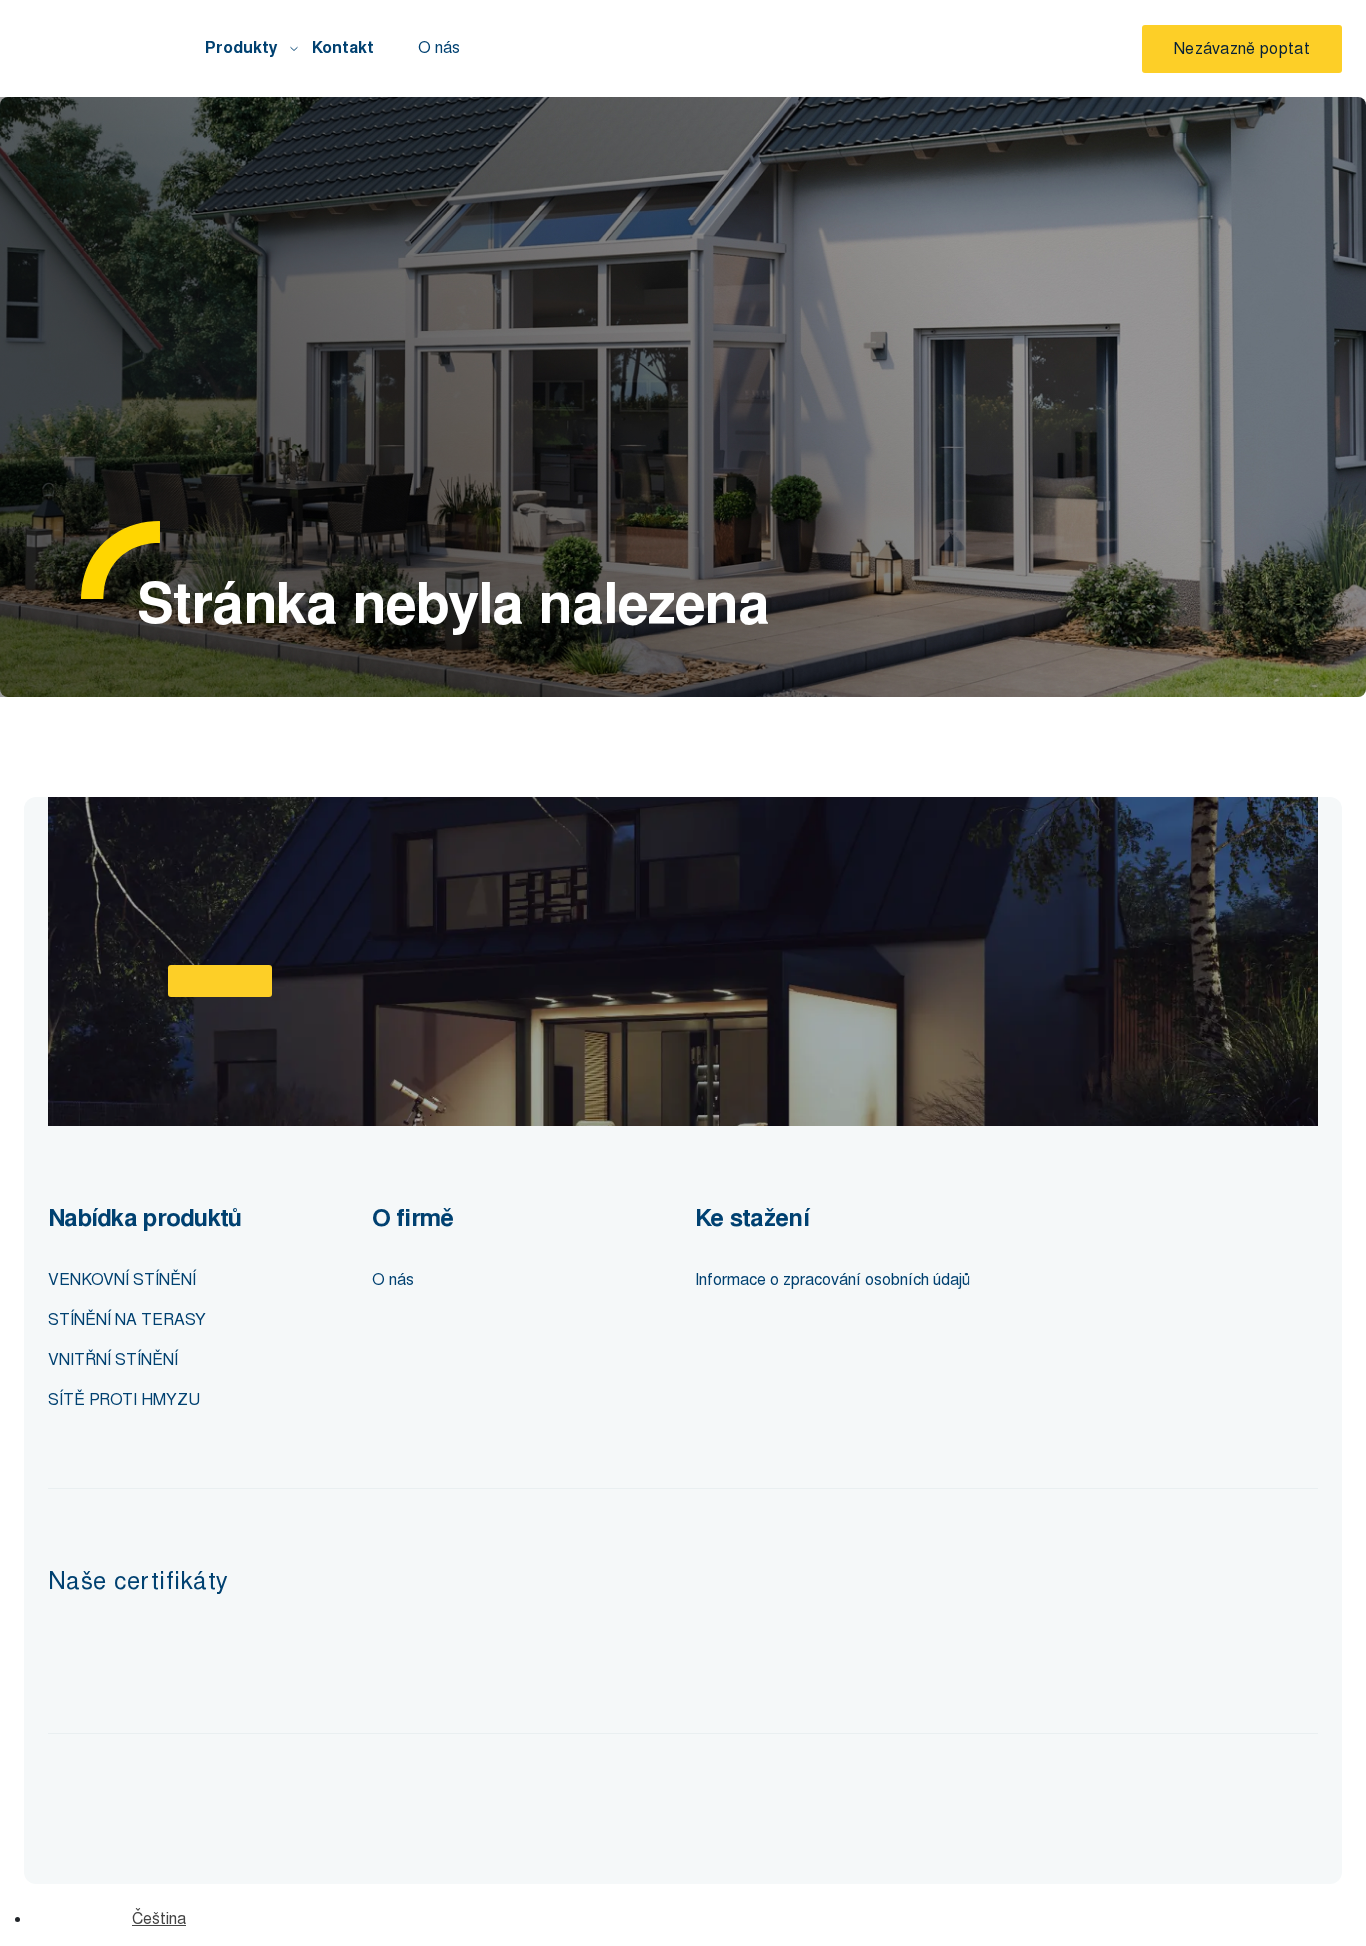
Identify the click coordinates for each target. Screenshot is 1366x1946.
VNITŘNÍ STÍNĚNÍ (113, 1359)
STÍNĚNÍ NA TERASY (127, 1319)
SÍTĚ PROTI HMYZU (124, 1399)
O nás (439, 47)
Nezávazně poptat (1242, 48)
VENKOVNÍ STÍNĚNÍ (122, 1279)
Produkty (241, 48)
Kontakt (343, 48)
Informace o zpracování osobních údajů (832, 1279)
